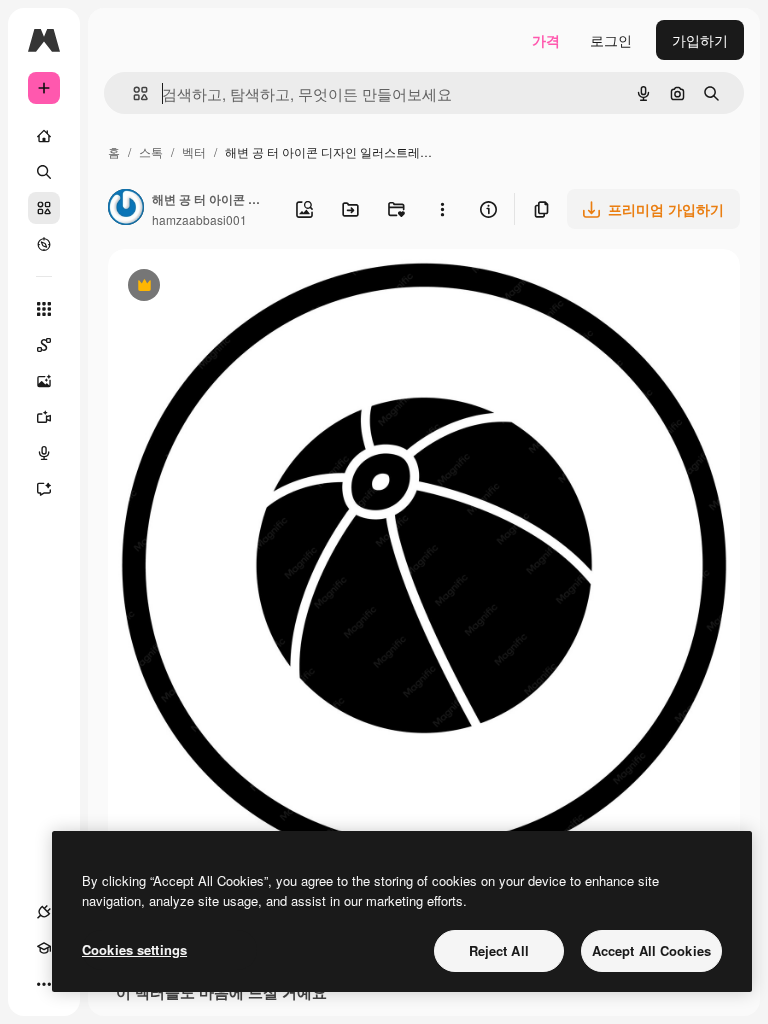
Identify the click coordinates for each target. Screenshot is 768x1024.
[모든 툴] (44, 309)
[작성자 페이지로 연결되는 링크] (126, 209)
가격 (546, 40)
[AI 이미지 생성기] (44, 381)
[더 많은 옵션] (442, 209)
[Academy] (44, 948)
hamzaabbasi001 (199, 219)
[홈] (44, 136)
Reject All (499, 950)
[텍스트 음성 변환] (44, 453)
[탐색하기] (44, 244)
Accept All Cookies (651, 950)
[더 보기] (44, 984)
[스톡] (44, 208)
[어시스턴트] (44, 489)
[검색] (44, 172)
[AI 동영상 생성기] (44, 417)
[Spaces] (44, 345)
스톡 (151, 151)
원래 (223, 287)
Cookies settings (134, 949)
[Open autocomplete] (132, 93)
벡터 (194, 151)
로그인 (611, 40)
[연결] (44, 912)
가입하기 (700, 40)
